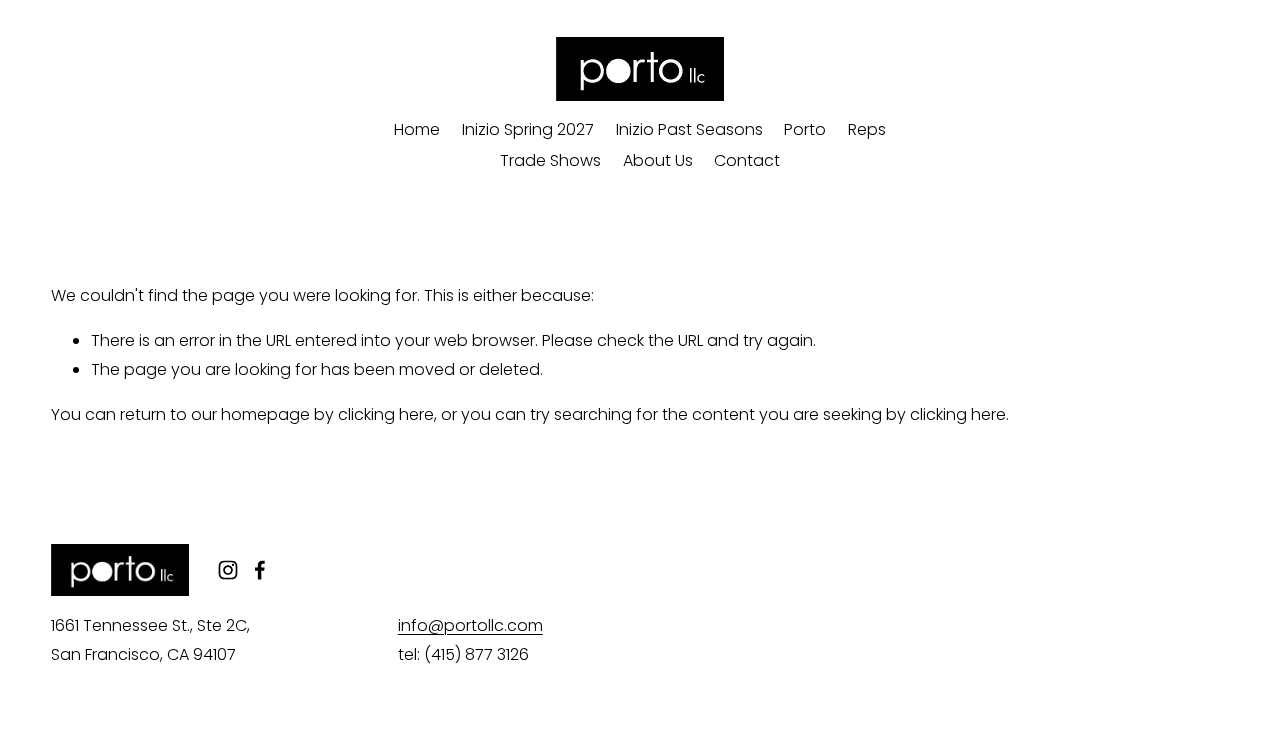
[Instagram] (228, 570)
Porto (805, 129)
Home (417, 129)
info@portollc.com (470, 625)
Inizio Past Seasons (689, 129)
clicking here (386, 414)
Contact (747, 160)
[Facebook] (260, 570)
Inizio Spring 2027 (528, 129)
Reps (867, 129)
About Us (658, 160)
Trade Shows (550, 160)
